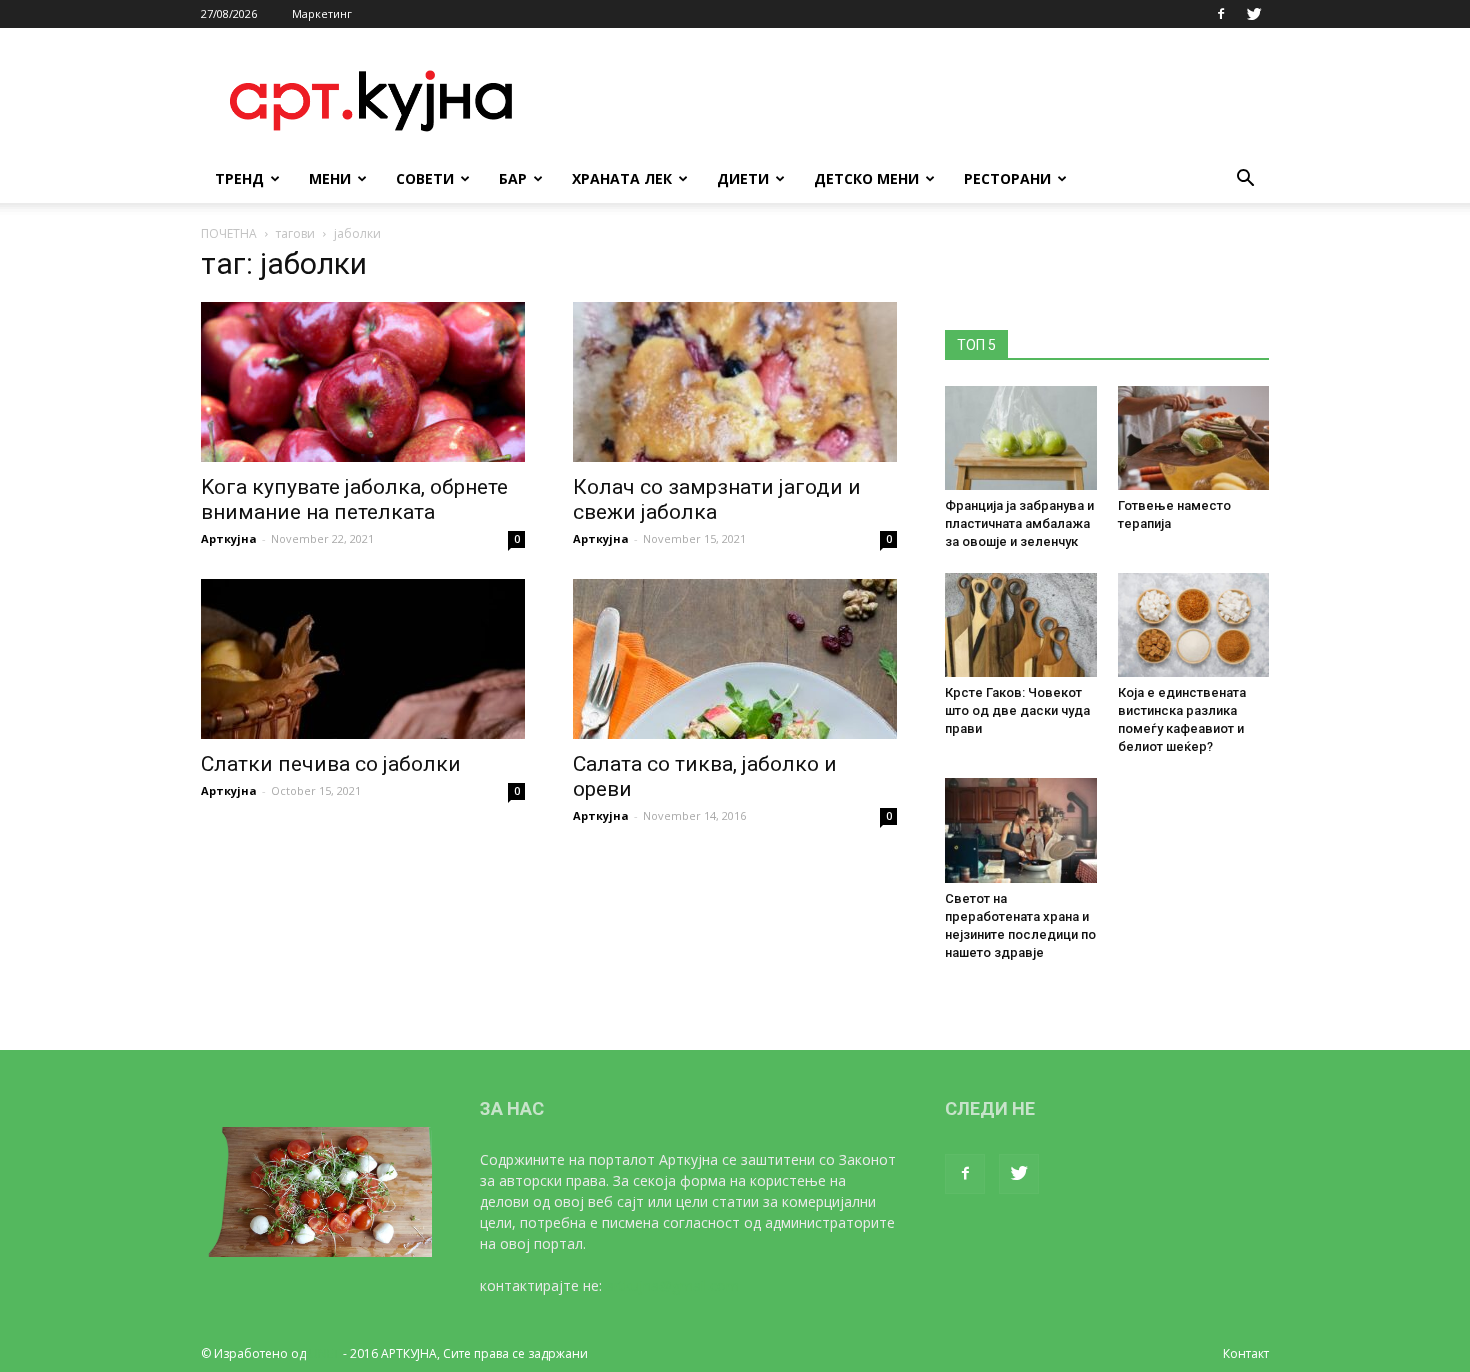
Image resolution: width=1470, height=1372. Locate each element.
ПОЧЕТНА (229, 233)
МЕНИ (330, 178)
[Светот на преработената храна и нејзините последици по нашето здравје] (1021, 830)
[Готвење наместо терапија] (1194, 438)
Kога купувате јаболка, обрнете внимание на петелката (354, 499)
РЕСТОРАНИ (1007, 178)
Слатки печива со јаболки (331, 764)
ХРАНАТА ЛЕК (622, 178)
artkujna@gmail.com (672, 1285)
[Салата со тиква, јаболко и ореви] (735, 659)
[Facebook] (1221, 14)
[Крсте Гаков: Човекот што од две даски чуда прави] (1021, 625)
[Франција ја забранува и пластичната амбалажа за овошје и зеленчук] (1021, 438)
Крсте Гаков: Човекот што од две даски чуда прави (1017, 710)
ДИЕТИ (743, 178)
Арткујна (229, 538)
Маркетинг (322, 13)
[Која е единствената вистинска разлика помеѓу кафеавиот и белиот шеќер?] (1194, 625)
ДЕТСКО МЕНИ (866, 178)
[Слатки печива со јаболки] (363, 659)
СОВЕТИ (425, 178)
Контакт (1246, 1353)
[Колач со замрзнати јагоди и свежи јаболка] (735, 382)
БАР (513, 178)
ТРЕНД (239, 178)
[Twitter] (1254, 14)
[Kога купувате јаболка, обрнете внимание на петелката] (363, 382)
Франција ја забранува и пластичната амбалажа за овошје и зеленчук (1019, 523)
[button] (1245, 180)
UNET (324, 1353)
